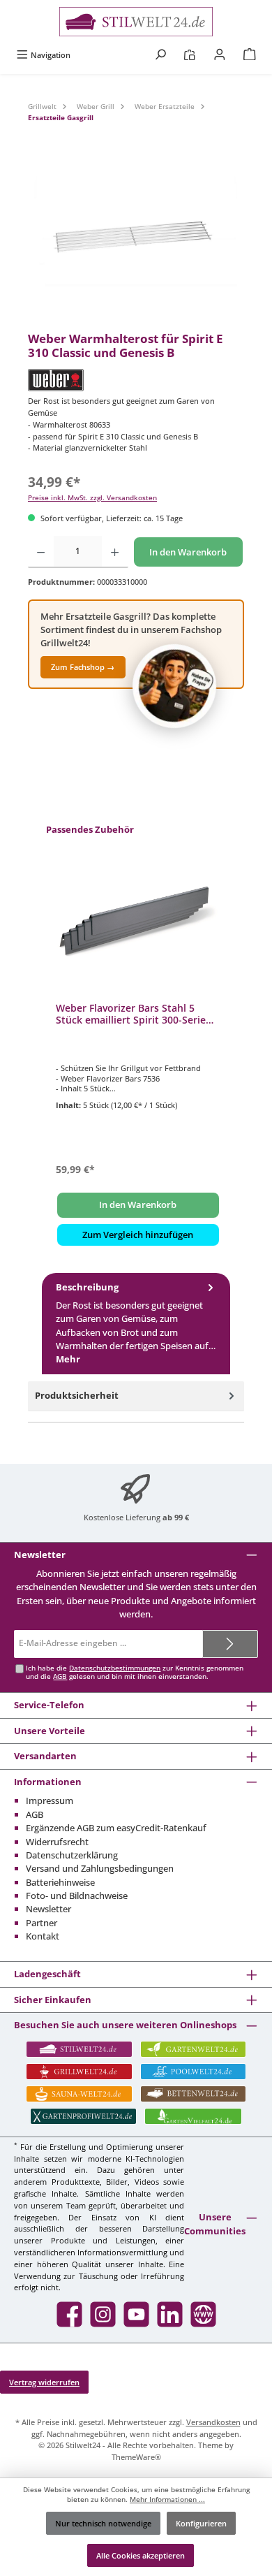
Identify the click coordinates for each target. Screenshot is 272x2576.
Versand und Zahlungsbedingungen (100, 1868)
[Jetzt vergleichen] (189, 55)
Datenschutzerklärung (72, 1855)
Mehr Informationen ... (167, 2499)
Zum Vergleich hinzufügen (138, 1235)
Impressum (50, 1800)
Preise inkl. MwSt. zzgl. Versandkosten (92, 498)
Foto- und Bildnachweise (77, 1895)
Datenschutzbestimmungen (115, 1668)
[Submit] (230, 1644)
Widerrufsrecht (57, 1842)
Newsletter (48, 1909)
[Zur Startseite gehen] (136, 22)
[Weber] (136, 380)
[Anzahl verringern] (41, 552)
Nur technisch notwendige (103, 2523)
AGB (60, 1676)
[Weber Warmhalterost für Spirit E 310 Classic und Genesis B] (136, 243)
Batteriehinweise (60, 1882)
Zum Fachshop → (83, 667)
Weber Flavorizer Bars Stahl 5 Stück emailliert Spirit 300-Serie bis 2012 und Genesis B (131, 1014)
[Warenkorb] (250, 55)
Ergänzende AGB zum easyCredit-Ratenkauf (116, 1828)
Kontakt (43, 1936)
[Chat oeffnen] (174, 686)
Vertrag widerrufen (44, 2382)
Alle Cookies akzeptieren (141, 2555)
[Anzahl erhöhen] (115, 552)
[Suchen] (160, 55)
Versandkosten (213, 2422)
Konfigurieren (201, 2523)
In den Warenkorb (188, 552)
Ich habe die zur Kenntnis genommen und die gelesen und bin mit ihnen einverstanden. (135, 1672)
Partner (41, 1923)
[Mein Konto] (220, 55)
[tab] (136, 1324)
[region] (136, 243)
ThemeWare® (136, 2457)
